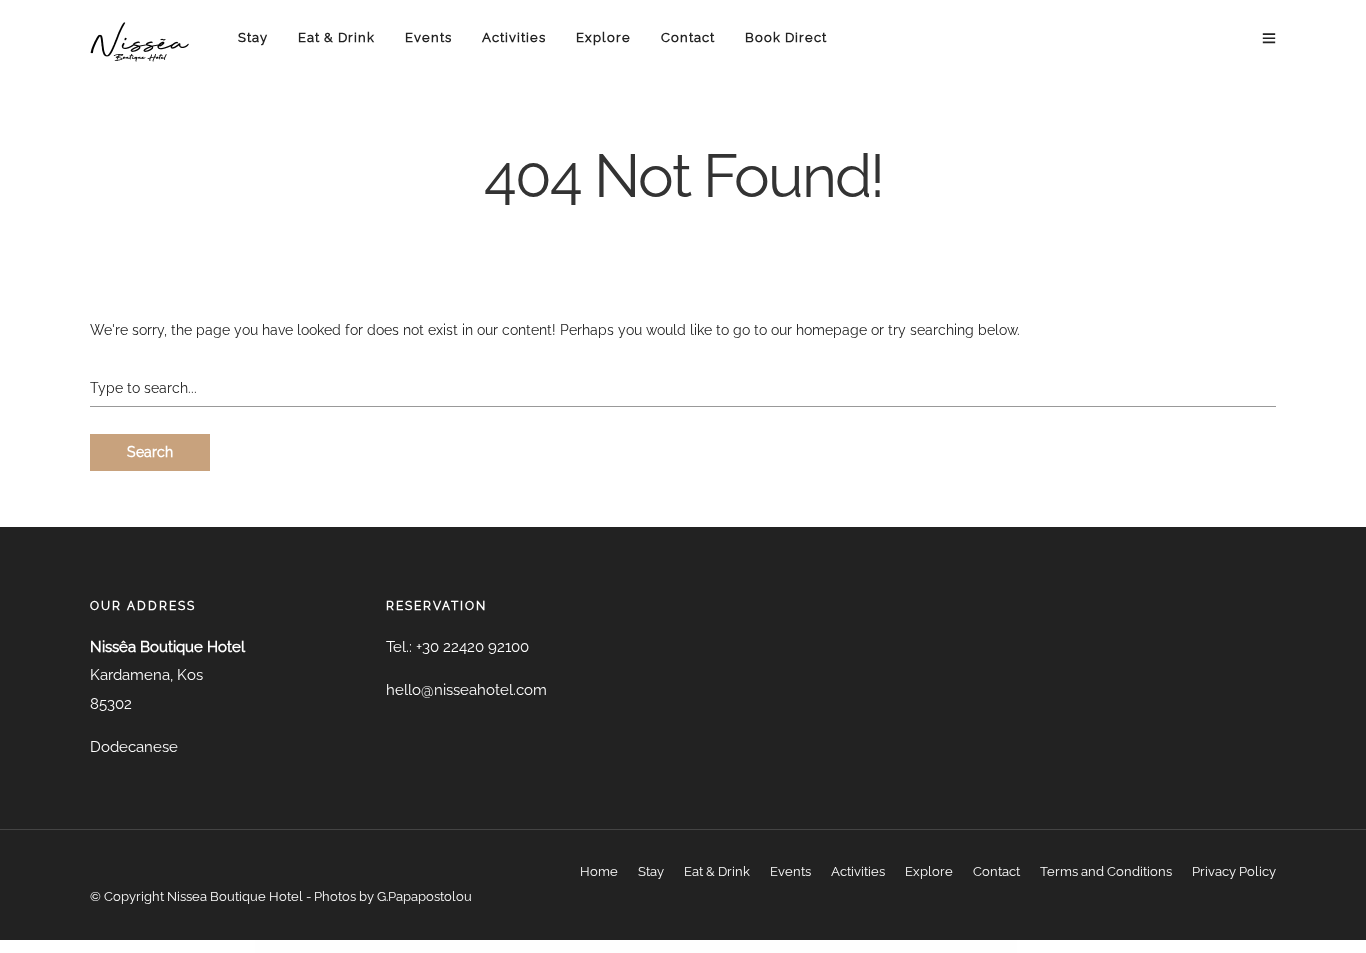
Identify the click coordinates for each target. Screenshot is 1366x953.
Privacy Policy (1234, 871)
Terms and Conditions (1106, 871)
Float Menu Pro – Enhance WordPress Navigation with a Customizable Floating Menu (473, 946)
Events (428, 37)
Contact (688, 37)
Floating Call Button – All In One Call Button (568, 946)
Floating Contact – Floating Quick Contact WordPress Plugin (660, 946)
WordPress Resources (418, 946)
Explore (603, 37)
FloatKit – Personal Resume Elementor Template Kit (718, 946)
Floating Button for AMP (529, 946)
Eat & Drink (336, 37)
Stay (253, 37)
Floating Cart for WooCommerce (611, 946)
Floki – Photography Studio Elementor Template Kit (826, 946)
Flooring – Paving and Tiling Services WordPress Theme (933, 946)
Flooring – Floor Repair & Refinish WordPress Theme (879, 946)
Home (599, 871)
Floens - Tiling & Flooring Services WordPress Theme (772, 946)
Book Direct (786, 37)
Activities (514, 37)
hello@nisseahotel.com (466, 690)
